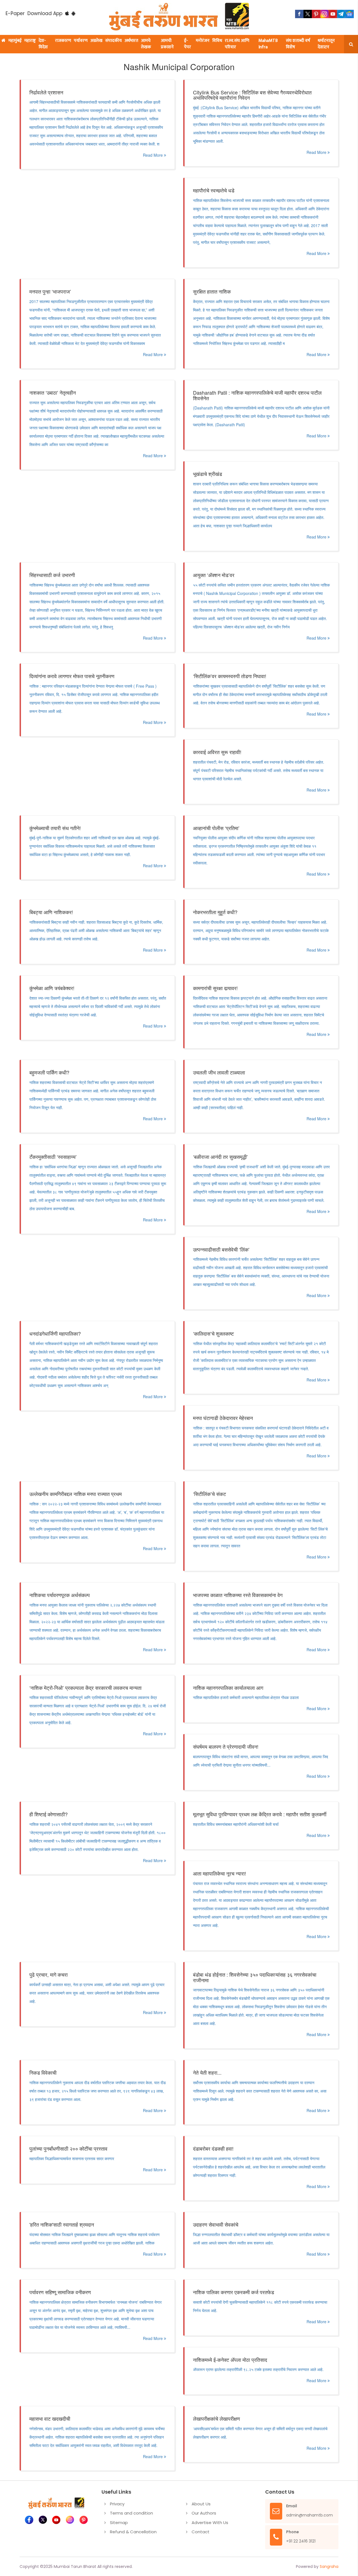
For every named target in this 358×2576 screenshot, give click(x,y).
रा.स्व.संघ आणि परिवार (237, 44)
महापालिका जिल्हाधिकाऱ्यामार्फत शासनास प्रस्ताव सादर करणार (72, 2158)
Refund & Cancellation (133, 2532)
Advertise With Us (210, 2523)
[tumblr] (341, 14)
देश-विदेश (43, 44)
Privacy (117, 2504)
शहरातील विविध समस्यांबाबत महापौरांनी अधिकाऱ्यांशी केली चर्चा (236, 1824)
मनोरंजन (203, 41)
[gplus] (324, 14)
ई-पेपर (188, 44)
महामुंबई (15, 41)
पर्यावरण (81, 41)
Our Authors (204, 2513)
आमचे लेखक (146, 44)
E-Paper (15, 13)
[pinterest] (316, 14)
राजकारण (63, 41)
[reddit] (350, 14)
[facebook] (299, 14)
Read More (153, 155)
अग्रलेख (96, 41)
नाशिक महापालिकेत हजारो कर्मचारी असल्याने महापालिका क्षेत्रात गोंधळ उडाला (246, 1697)
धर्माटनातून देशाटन (326, 44)
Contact (201, 2532)
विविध (217, 41)
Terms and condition (131, 2513)
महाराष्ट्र (30, 41)
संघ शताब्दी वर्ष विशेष (298, 44)
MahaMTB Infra (268, 44)
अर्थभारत (131, 41)
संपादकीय (113, 41)
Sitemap (119, 2523)
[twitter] (308, 14)
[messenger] (333, 14)
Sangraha (329, 2567)
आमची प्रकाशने (167, 44)
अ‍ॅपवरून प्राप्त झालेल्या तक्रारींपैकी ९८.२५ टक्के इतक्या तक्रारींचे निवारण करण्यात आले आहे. (258, 2369)
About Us (201, 2504)
